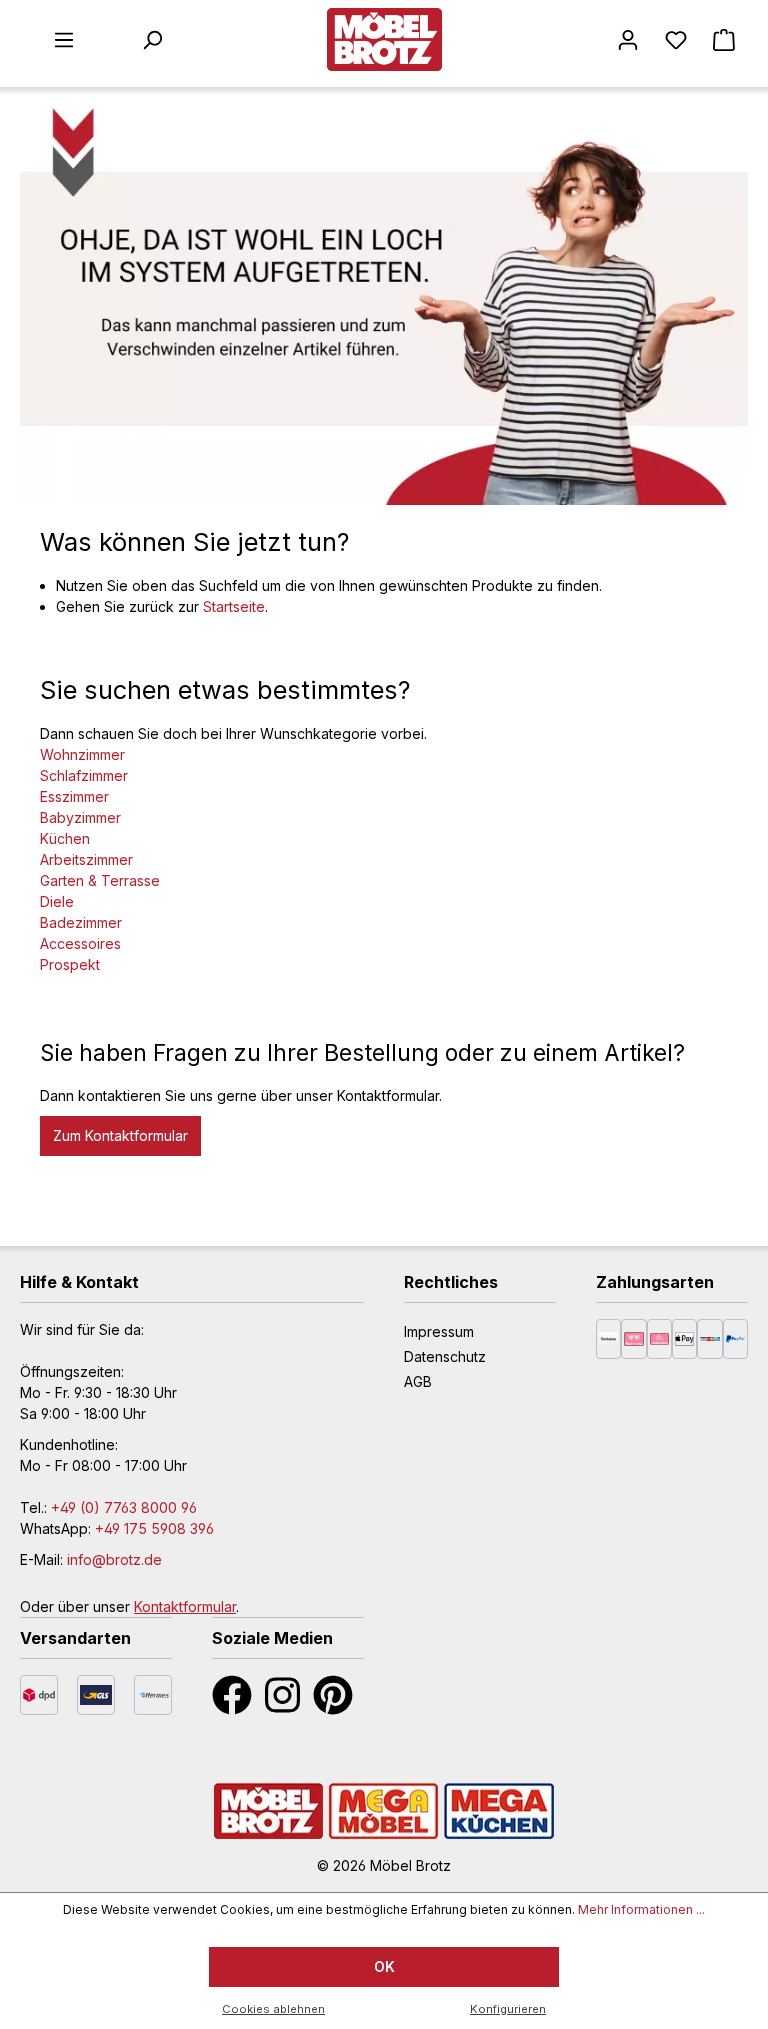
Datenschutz (445, 1356)
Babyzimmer (80, 817)
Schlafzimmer (84, 775)
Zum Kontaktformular (120, 1135)
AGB (418, 1381)
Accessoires (80, 943)
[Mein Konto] (628, 40)
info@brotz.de (114, 1559)
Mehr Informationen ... (641, 1909)
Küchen (65, 838)
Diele (57, 901)
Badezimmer (81, 922)
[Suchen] (152, 40)
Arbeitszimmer (86, 859)
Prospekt (70, 964)
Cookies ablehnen (273, 2009)
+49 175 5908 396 (154, 1528)
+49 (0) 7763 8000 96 (124, 1507)
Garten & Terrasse (100, 880)
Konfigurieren (508, 2009)
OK (384, 1966)
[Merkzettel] (676, 40)
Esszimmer (74, 796)
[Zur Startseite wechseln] (384, 39)
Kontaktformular (185, 1606)
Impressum (439, 1331)
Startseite (234, 606)
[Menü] (64, 40)
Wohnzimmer (82, 754)
